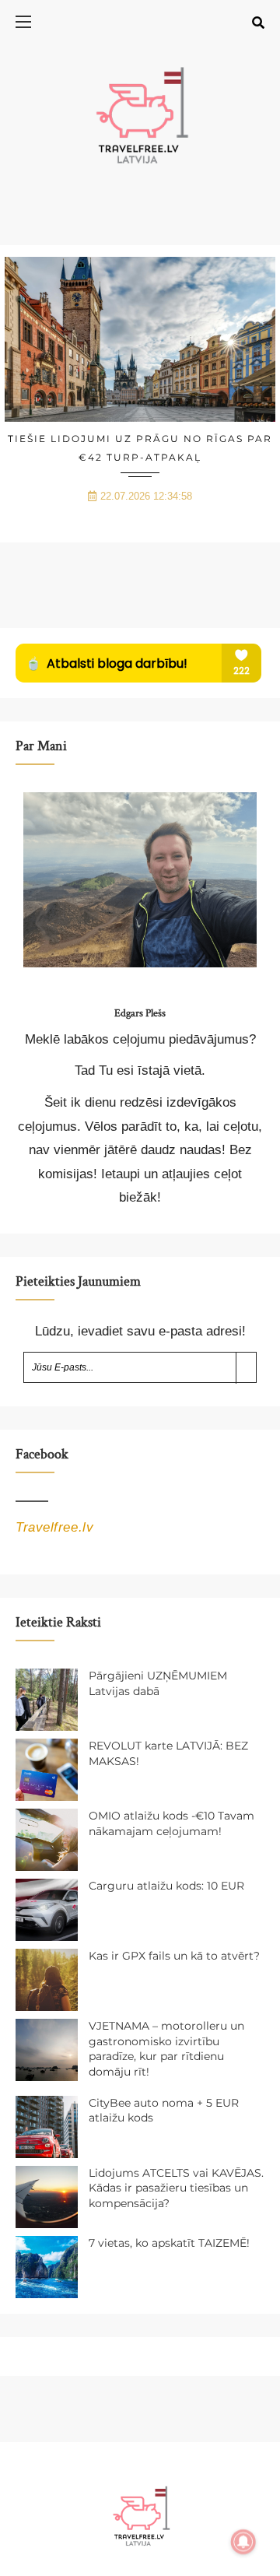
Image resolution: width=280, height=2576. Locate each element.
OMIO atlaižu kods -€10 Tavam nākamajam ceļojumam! (171, 1823)
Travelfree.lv (54, 1527)
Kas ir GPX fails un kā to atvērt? (174, 1956)
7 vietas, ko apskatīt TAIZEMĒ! (169, 2243)
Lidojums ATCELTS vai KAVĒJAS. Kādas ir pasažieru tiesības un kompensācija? (176, 2188)
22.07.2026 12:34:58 (146, 496)
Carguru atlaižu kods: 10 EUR (166, 1886)
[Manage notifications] (243, 2542)
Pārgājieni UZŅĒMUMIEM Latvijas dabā (158, 1683)
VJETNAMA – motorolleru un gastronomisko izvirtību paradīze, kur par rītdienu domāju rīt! (166, 2049)
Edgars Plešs (140, 1013)
